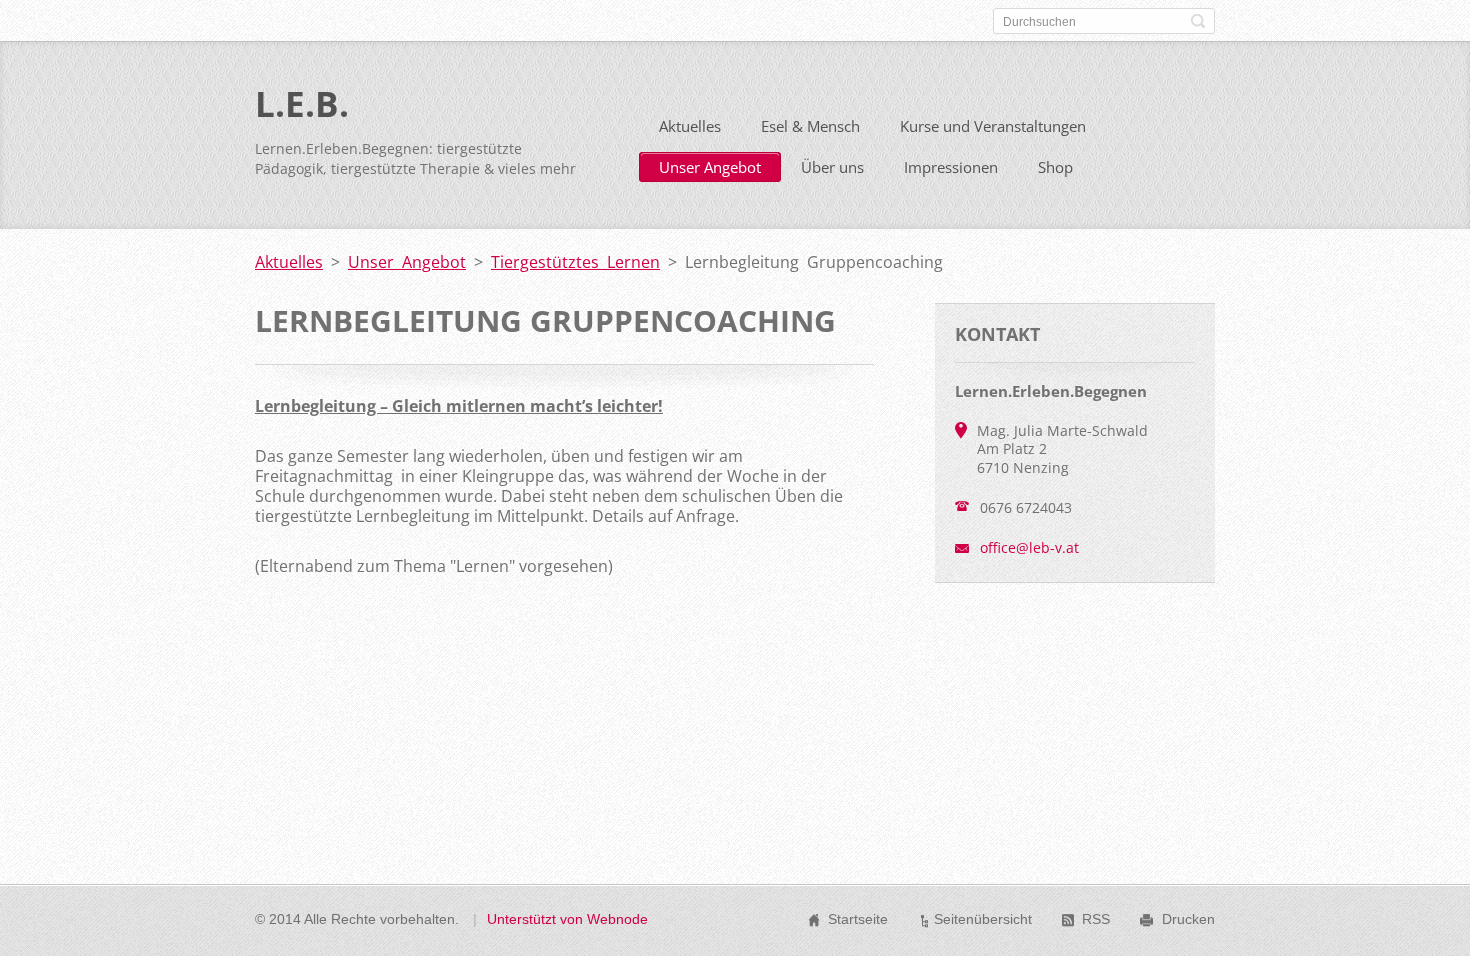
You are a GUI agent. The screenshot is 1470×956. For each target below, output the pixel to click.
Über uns (832, 167)
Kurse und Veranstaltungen (993, 126)
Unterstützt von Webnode (567, 919)
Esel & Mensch (810, 126)
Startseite (858, 919)
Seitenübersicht (983, 919)
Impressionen (951, 167)
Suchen (1198, 21)
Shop (1055, 167)
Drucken (1188, 919)
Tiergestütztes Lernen (575, 262)
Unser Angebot (710, 167)
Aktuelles (690, 126)
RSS (1096, 919)
